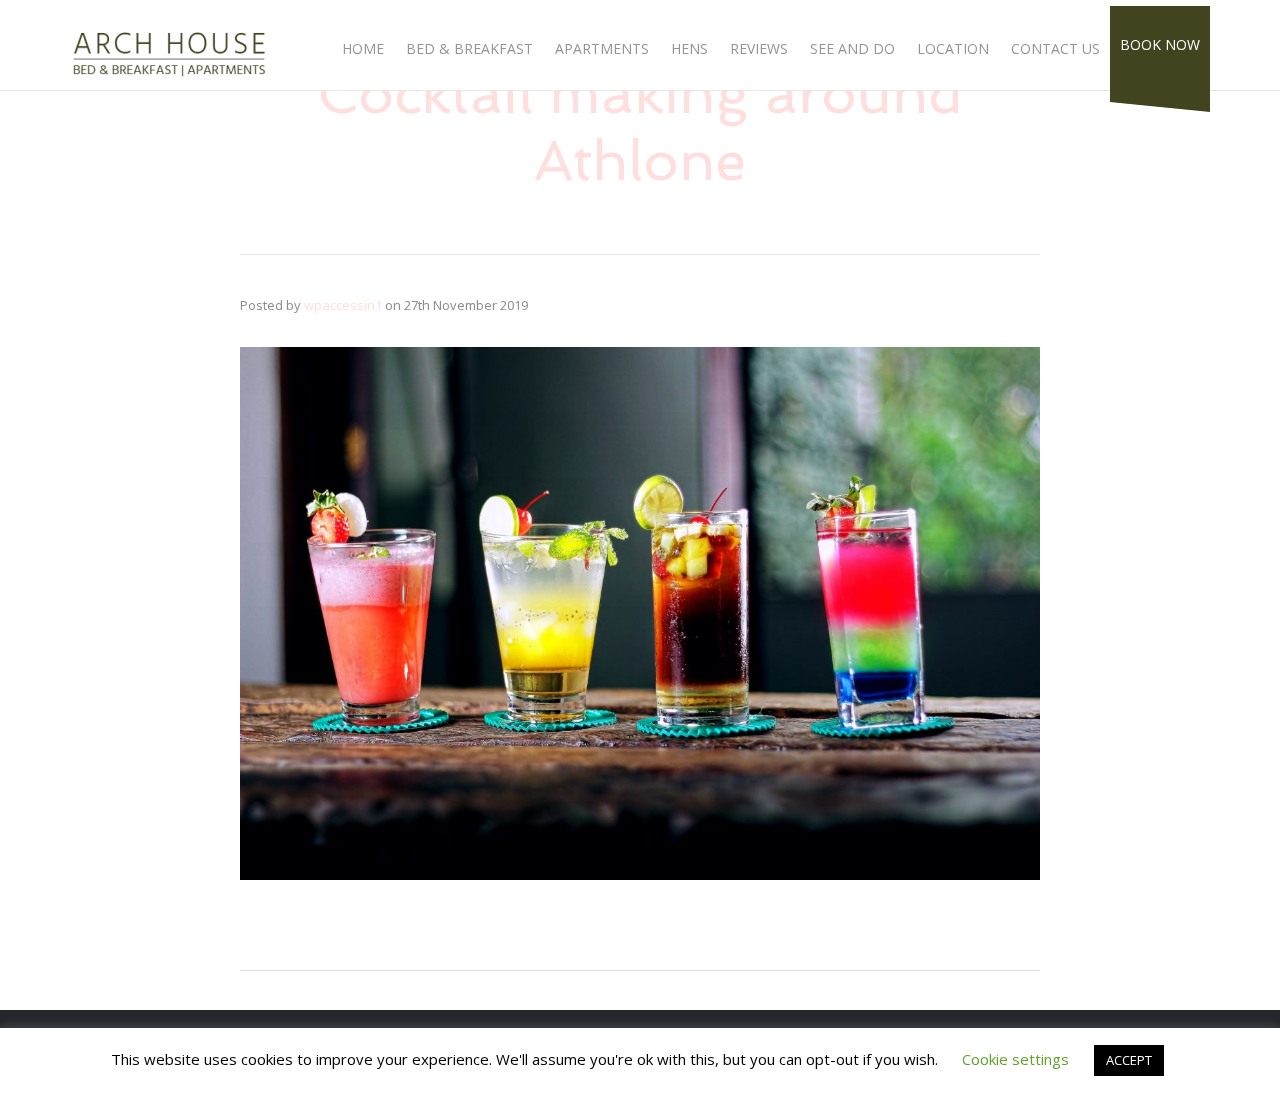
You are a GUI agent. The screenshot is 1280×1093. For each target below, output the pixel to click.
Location (953, 48)
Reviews (759, 48)
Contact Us (1055, 48)
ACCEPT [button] (1129, 1060)
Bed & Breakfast (469, 48)
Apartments (602, 48)
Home (363, 48)
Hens (689, 48)
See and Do (852, 48)
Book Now (1160, 44)
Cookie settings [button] (1015, 1059)
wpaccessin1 (343, 305)
